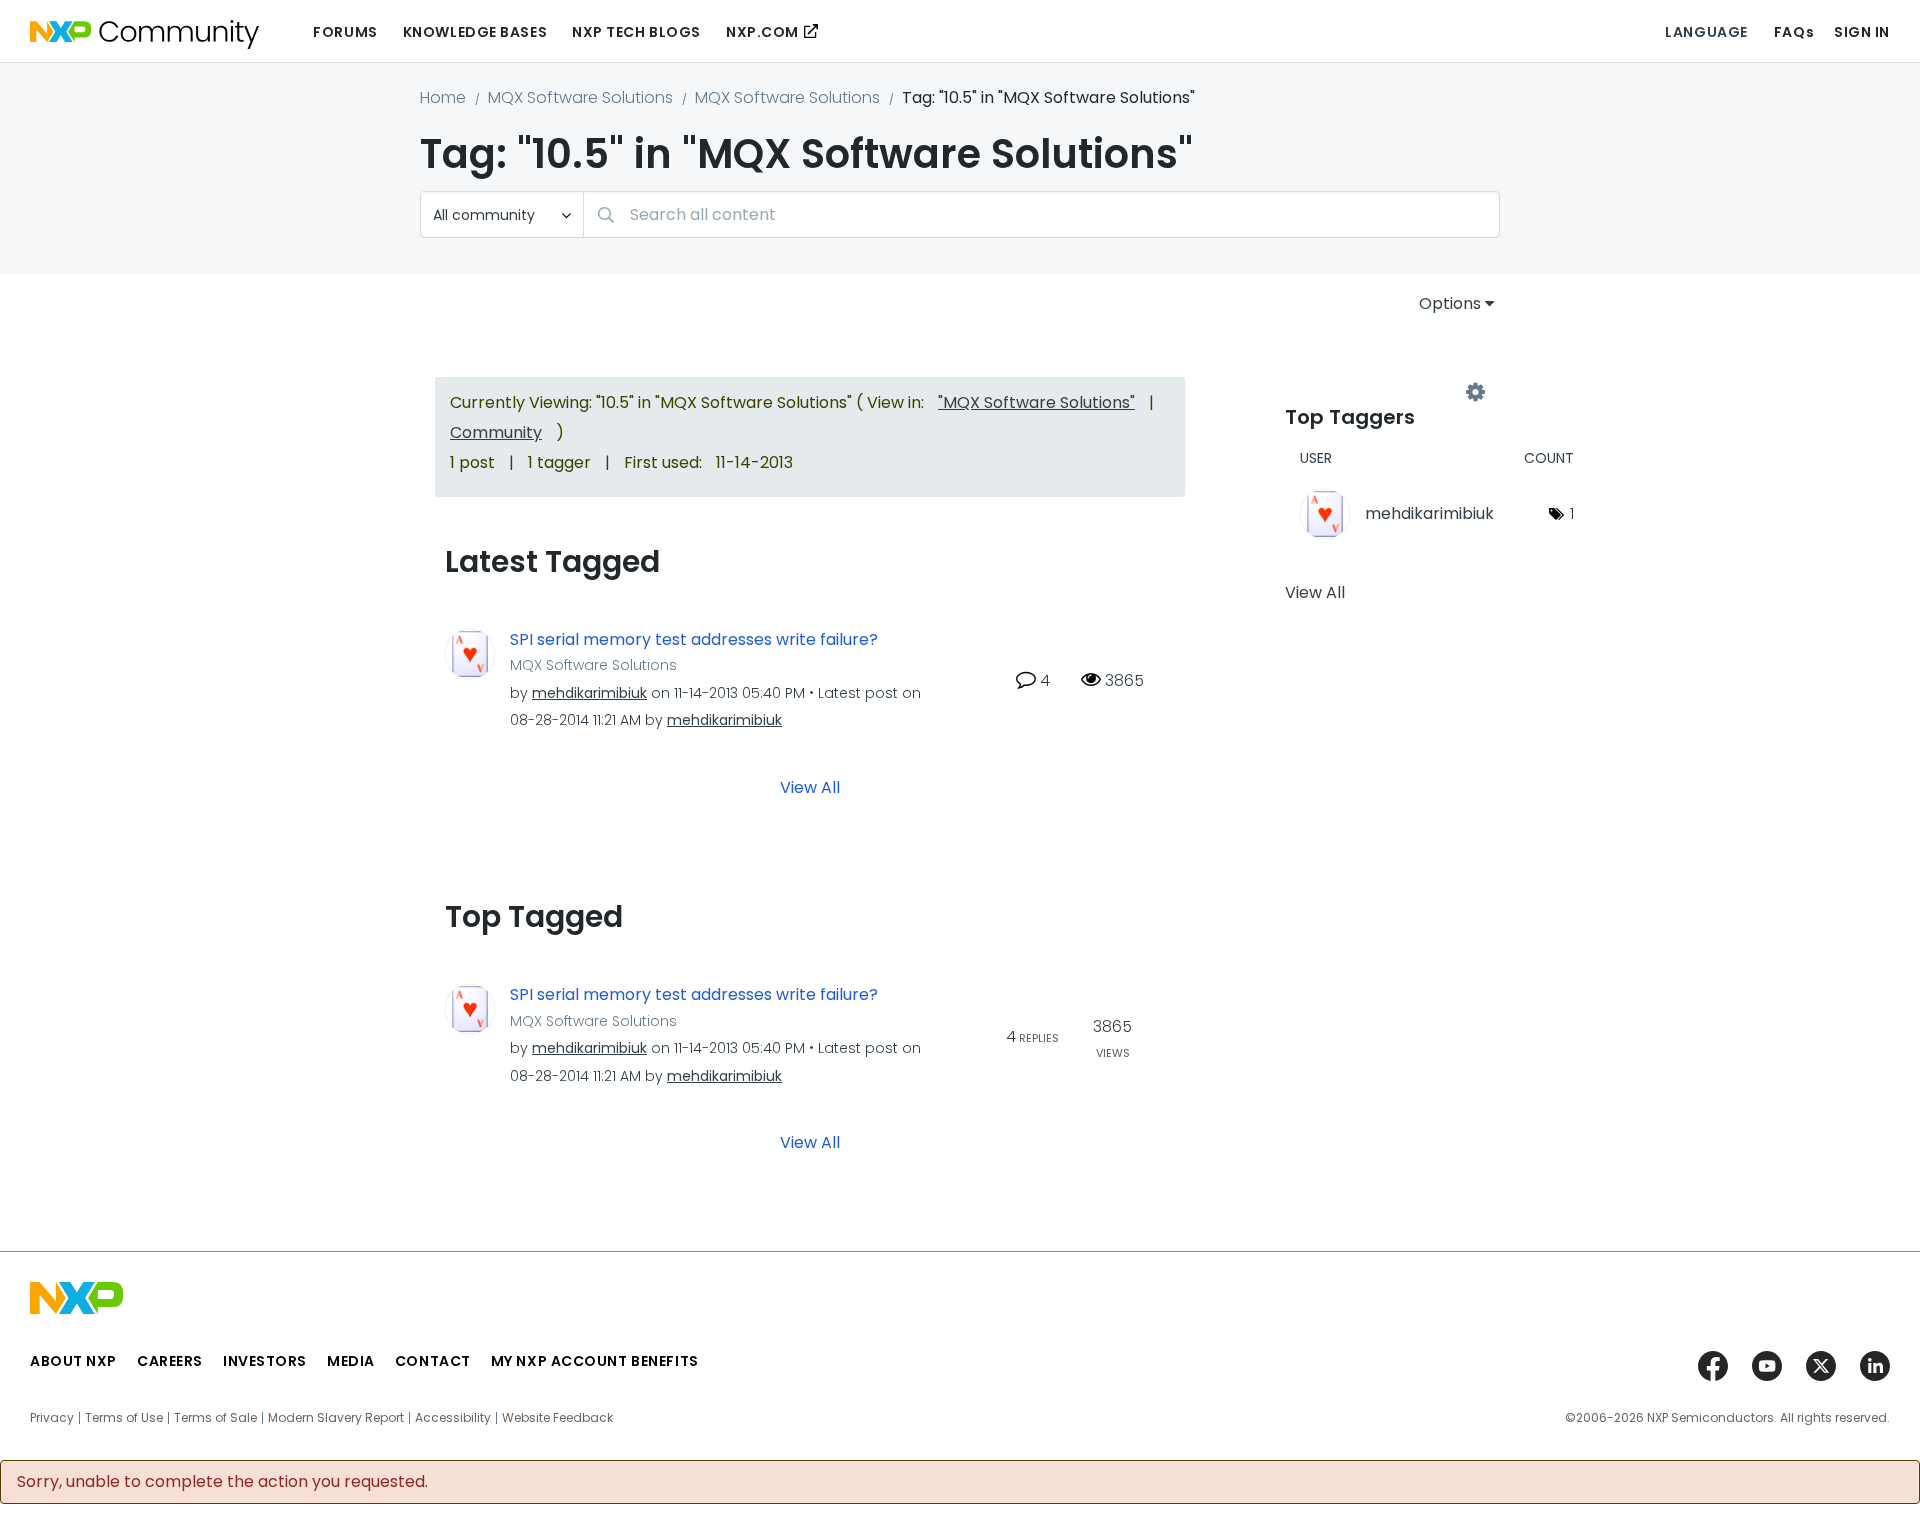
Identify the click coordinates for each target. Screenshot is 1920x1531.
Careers (170, 1361)
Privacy (52, 1418)
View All (810, 787)
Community (496, 432)
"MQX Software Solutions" (1036, 402)
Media (351, 1361)
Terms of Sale (215, 1418)
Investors (265, 1361)
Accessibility (453, 1418)
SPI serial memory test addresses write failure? (694, 640)
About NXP (73, 1361)
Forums (345, 32)
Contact (433, 1361)
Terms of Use (124, 1418)
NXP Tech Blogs (636, 32)
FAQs (1794, 32)
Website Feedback (557, 1418)
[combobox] (1041, 214)
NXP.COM (762, 32)
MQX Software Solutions (580, 97)
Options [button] (1450, 303)
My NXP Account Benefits (595, 1361)
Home (443, 97)
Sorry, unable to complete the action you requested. (222, 1482)
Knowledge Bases (475, 32)
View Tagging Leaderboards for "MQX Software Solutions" (1380, 392)
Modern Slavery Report (336, 1418)
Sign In (1862, 32)
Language (1706, 32)
